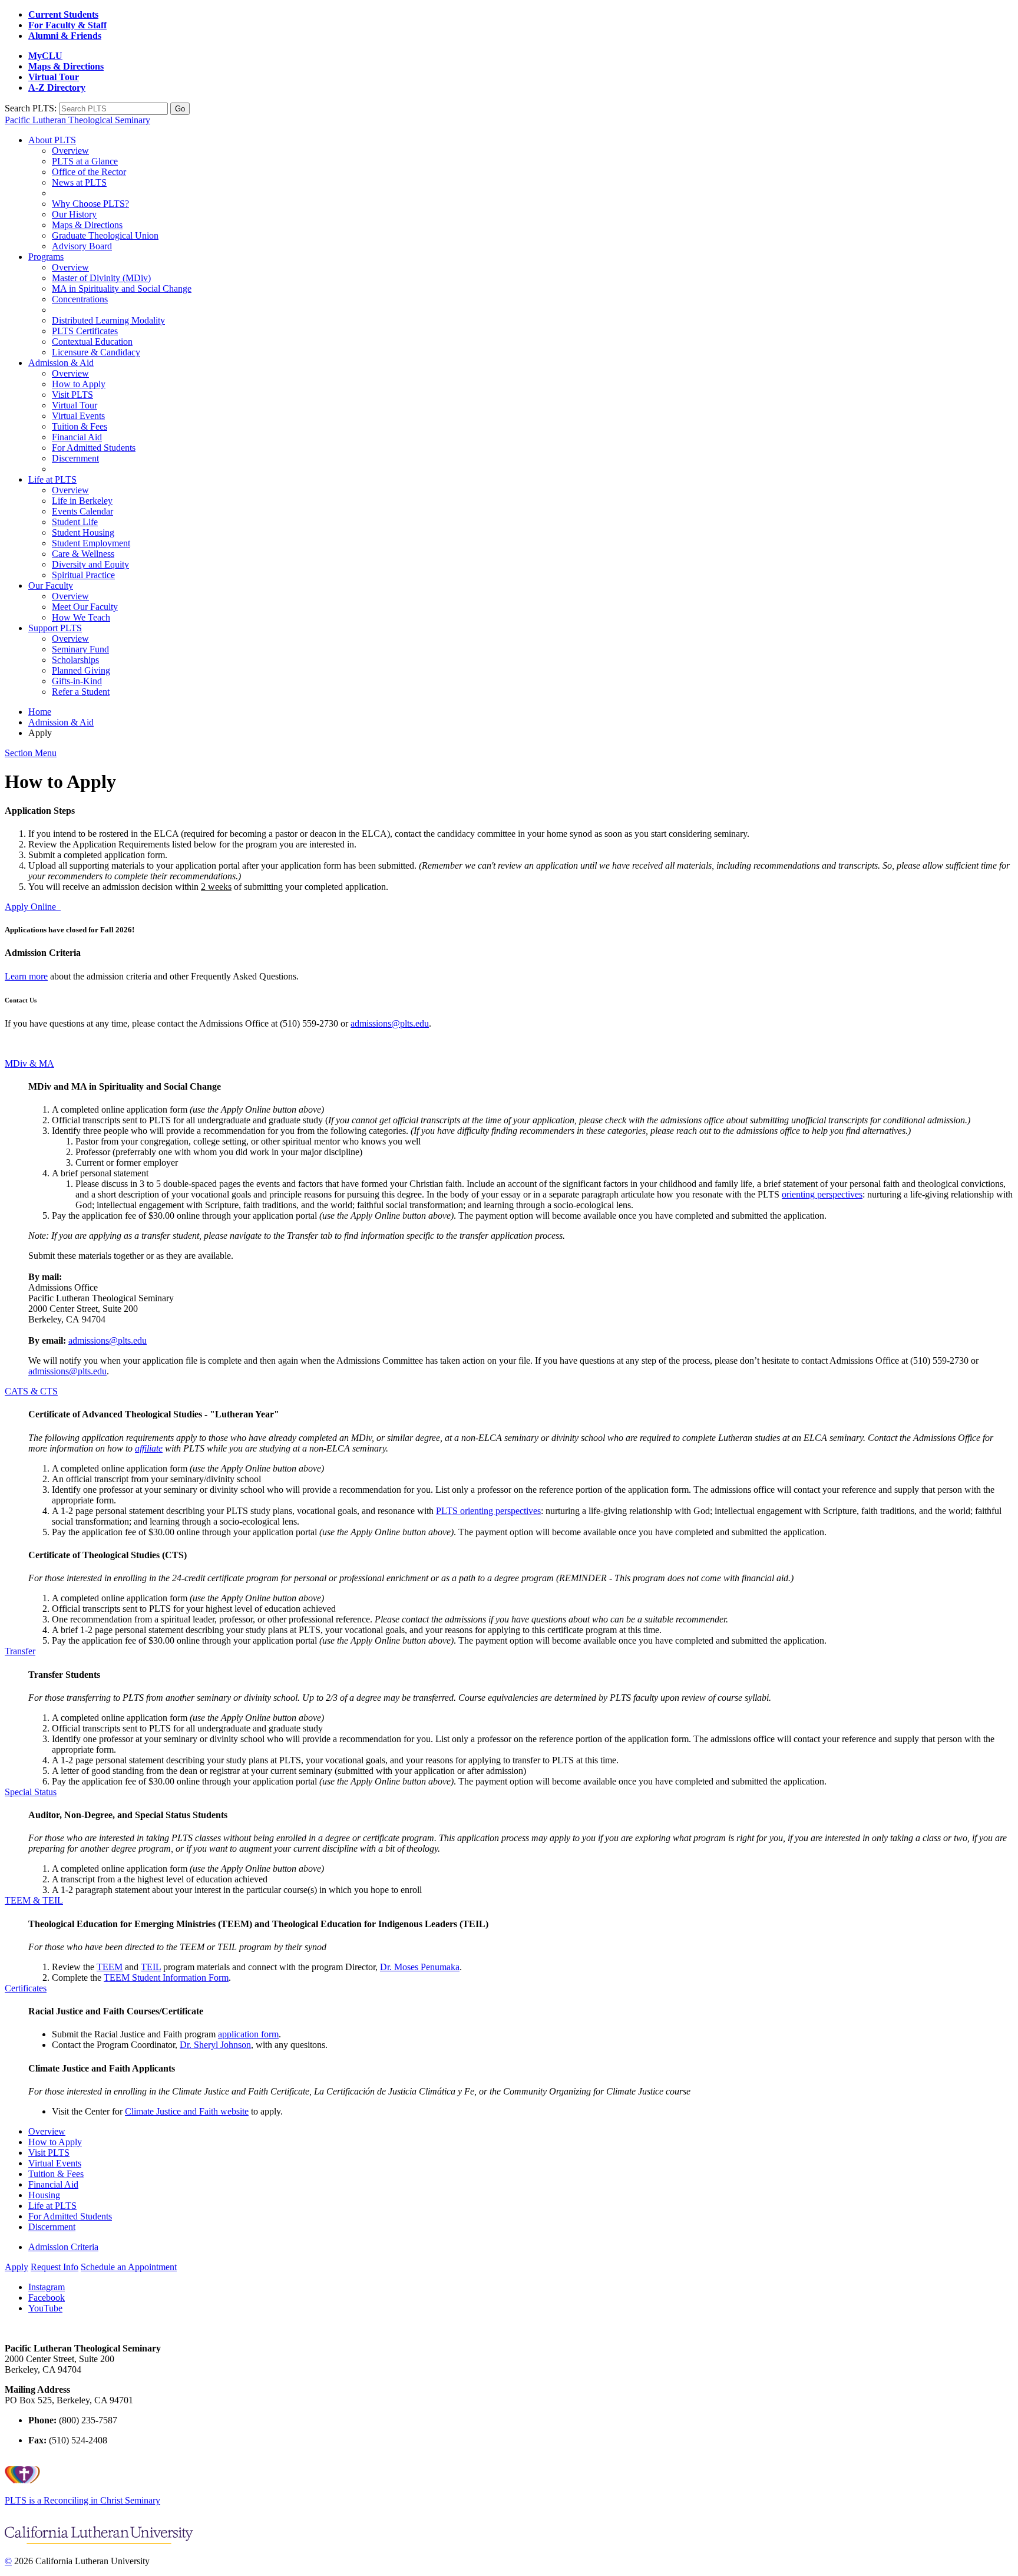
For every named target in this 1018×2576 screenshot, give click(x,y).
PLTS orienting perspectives (488, 1511)
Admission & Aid (61, 363)
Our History (74, 214)
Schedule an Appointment (129, 2267)
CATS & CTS (31, 1391)
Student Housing (83, 532)
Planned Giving (81, 670)
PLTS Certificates (85, 331)
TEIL (151, 1967)
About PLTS (52, 140)
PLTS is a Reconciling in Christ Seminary (82, 2500)
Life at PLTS (52, 479)
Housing (44, 2195)
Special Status (31, 1792)
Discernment (75, 458)
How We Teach (81, 617)
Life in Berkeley (82, 501)
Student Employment (91, 543)
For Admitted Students (94, 448)
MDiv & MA (29, 1063)
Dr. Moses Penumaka (420, 1967)
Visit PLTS (72, 395)
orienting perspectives (822, 1194)
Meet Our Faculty (85, 607)
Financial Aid (77, 437)
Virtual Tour (75, 405)
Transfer (20, 1651)
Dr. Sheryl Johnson (215, 2045)
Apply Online (33, 907)
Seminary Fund (80, 649)
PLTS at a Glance (85, 161)
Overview (70, 151)
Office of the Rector (89, 172)
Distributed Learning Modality (108, 320)
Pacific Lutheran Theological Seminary (77, 120)
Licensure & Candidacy (96, 352)
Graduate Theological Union (105, 235)
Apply (16, 2267)
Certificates (26, 1988)
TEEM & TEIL (34, 1900)
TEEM (110, 1967)
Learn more (26, 976)
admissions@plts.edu (390, 1023)
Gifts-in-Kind (77, 681)
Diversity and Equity (90, 564)
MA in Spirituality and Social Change (122, 288)
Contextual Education (92, 342)
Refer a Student (81, 692)
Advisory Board (82, 246)
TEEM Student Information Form (166, 1978)
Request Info (54, 2267)
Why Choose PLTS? (90, 204)
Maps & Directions (87, 225)
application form (248, 2034)
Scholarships (75, 660)
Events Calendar (82, 511)
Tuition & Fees (80, 426)
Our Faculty (51, 586)
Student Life (75, 522)
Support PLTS (55, 628)
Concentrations (80, 299)
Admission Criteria (63, 2247)
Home (40, 712)
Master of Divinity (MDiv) (101, 278)
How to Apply (79, 384)
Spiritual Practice (83, 575)
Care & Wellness (83, 554)
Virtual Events (78, 416)
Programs (46, 257)
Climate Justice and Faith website (187, 2111)
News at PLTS (79, 182)
